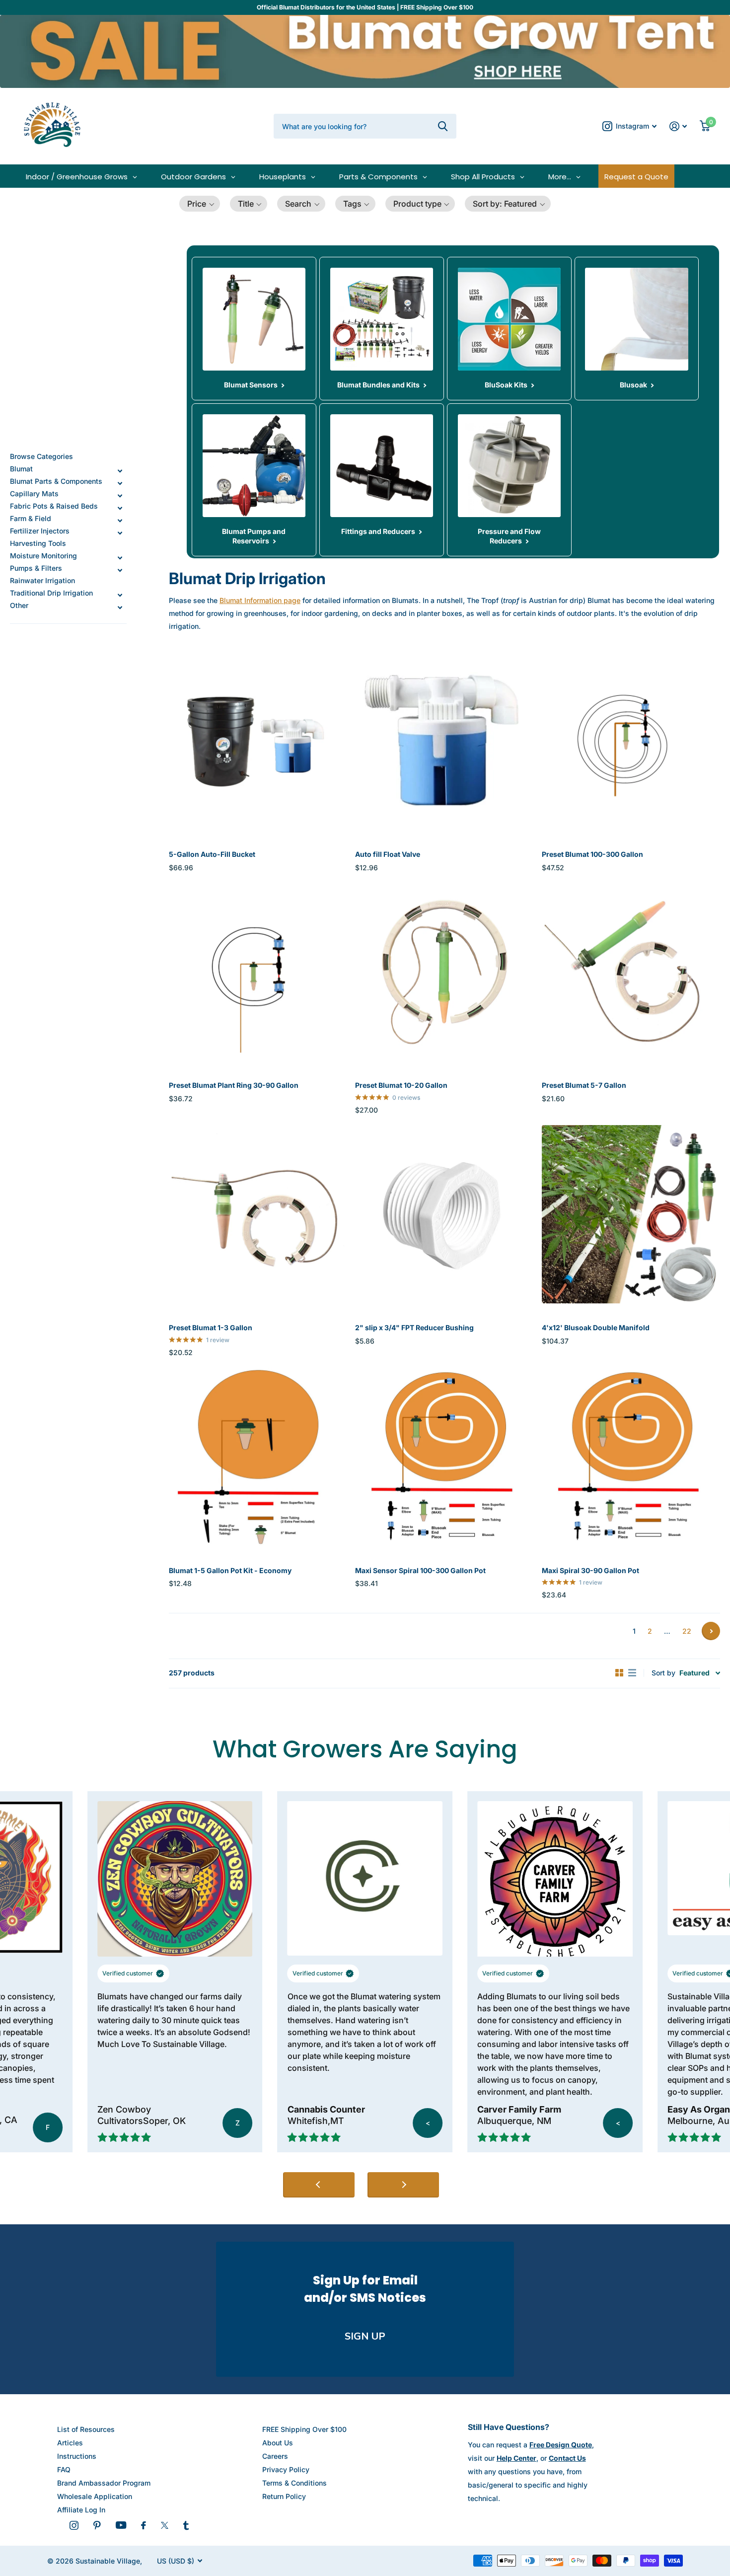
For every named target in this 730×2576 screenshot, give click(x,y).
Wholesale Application (95, 2496)
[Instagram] (74, 2525)
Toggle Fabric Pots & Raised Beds (120, 508)
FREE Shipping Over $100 (304, 2429)
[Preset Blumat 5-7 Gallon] (631, 972)
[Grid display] (619, 1673)
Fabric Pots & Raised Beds (54, 506)
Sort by (663, 1673)
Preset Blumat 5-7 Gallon (584, 1085)
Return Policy (284, 2496)
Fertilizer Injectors (40, 531)
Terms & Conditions (294, 2483)
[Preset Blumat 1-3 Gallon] (258, 1214)
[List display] (632, 1673)
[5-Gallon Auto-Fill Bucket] (258, 741)
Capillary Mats (34, 493)
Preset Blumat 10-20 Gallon (401, 1085)
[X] (165, 2525)
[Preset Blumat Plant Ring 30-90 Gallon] (258, 972)
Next (711, 1631)
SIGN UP (365, 2336)
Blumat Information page (260, 600)
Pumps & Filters (36, 568)
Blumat (21, 469)
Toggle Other (120, 607)
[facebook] (144, 2525)
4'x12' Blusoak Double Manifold (596, 1327)
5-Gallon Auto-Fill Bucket (212, 854)
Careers (275, 2456)
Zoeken (443, 126)
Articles (70, 2443)
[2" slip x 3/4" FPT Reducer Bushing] (444, 1214)
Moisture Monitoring (43, 556)
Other (19, 605)
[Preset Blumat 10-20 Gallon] (444, 972)
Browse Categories (41, 456)
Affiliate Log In (81, 2510)
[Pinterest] (97, 2525)
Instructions (77, 2456)
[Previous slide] (319, 2185)
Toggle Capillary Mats (120, 496)
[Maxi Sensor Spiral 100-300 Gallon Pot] (444, 1457)
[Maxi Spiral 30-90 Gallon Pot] (631, 1457)
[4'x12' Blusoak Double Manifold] (631, 1214)
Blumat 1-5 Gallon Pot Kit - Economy (230, 1570)
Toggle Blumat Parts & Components (120, 483)
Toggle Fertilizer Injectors (120, 533)
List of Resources (86, 2429)
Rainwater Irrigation (42, 580)
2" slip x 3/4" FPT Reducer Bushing (414, 1327)
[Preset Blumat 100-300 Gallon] (631, 741)
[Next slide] (403, 2185)
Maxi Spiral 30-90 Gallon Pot (590, 1570)
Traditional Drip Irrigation (51, 593)
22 (687, 1631)
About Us (278, 2443)
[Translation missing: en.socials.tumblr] (186, 2525)
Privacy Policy (286, 2469)
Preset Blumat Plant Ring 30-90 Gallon (234, 1085)
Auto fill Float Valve (388, 854)
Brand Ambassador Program (104, 2483)
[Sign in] (678, 126)
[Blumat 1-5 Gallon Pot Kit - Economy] (258, 1457)
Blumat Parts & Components (56, 481)
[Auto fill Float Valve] (444, 741)
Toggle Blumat (120, 471)
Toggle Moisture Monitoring (120, 558)
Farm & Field (31, 518)
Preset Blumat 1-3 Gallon (211, 1327)
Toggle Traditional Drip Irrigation (120, 595)
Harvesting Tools (38, 543)
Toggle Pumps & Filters (120, 570)
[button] (200, 204)
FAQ (64, 2469)
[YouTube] (121, 2525)
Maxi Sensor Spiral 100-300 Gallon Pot (420, 1570)
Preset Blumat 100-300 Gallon (592, 854)
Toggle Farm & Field (120, 521)
